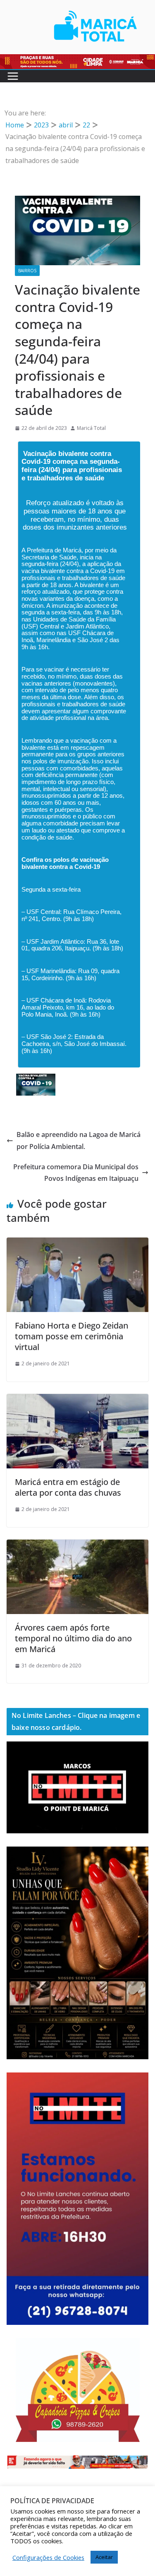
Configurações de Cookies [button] (48, 2557)
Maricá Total (91, 428)
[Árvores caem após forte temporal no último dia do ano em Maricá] (77, 1545)
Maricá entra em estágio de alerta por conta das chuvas (68, 1487)
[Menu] (13, 76)
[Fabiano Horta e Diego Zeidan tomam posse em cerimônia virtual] (77, 1243)
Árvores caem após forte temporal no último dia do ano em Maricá (73, 1638)
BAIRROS (27, 271)
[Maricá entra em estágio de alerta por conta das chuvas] (77, 1400)
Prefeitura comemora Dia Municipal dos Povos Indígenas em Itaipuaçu (76, 1173)
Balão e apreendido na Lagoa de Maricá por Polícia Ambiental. (79, 1140)
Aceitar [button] (104, 2557)
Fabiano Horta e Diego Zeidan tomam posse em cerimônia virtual (72, 1336)
